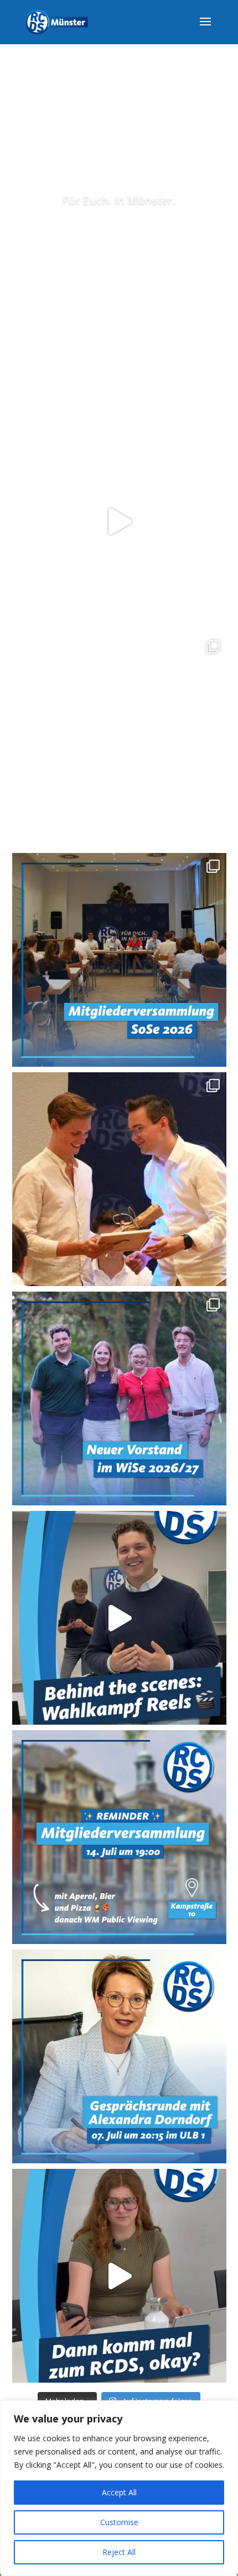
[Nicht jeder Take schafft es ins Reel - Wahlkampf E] (119, 1618)
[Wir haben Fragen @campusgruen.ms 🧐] (119, 521)
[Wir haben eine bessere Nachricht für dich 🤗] (119, 2276)
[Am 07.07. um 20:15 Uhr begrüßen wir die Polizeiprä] (119, 2056)
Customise (119, 2522)
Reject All (119, 2552)
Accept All (119, 2492)
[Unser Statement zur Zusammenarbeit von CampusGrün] (119, 741)
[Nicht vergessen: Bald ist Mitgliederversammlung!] (119, 1837)
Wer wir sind (119, 236)
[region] (119, 2488)
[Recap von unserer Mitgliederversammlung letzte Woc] (119, 960)
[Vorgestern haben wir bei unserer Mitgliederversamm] (119, 1398)
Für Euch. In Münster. (119, 200)
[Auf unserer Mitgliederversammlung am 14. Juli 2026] (119, 1179)
